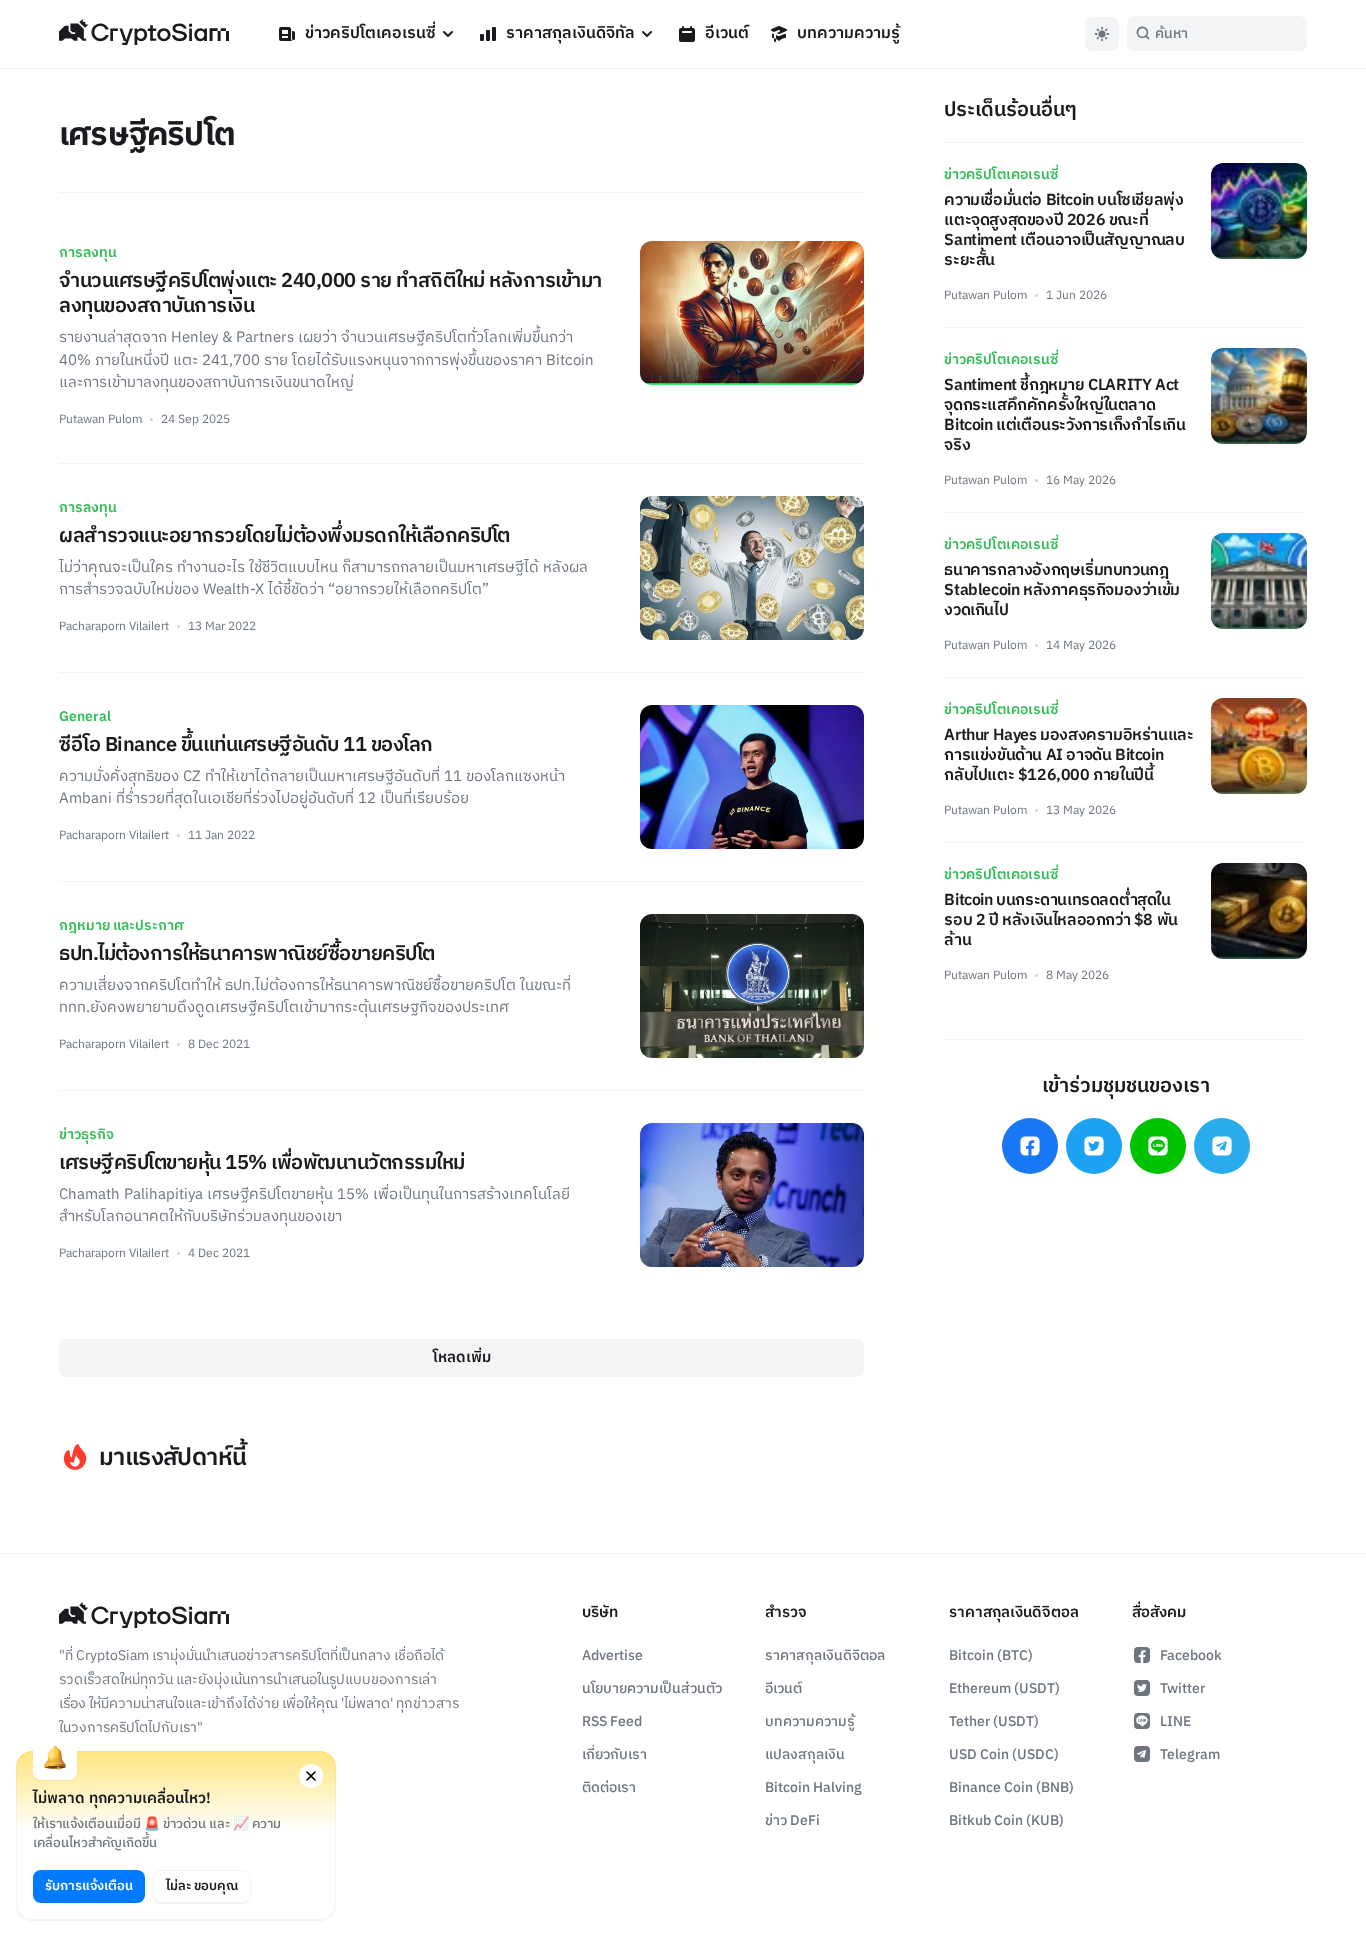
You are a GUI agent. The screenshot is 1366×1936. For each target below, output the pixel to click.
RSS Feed (612, 1721)
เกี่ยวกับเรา (614, 1754)
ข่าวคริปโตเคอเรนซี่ (370, 33)
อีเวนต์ (727, 33)
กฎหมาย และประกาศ (121, 925)
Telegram (1190, 1754)
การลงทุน (88, 252)
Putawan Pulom (100, 419)
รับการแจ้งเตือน (89, 1886)
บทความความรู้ (848, 33)
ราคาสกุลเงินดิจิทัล (570, 33)
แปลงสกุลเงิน (805, 1754)
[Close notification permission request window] (311, 1776)
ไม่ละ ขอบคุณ (202, 1886)
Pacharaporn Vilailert (114, 626)
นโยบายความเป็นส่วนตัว (652, 1688)
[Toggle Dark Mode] (1102, 34)
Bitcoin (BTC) (991, 1655)
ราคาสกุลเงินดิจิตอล (825, 1655)
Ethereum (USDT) (1004, 1688)
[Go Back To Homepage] (144, 34)
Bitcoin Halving (813, 1787)
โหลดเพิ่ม (462, 1357)
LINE (1175, 1721)
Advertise (612, 1655)
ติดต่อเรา (609, 1787)
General (85, 716)
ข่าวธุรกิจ (86, 1134)
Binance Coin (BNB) (1011, 1787)
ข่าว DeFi (792, 1820)
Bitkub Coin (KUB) (1006, 1820)
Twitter (1182, 1688)
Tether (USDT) (994, 1721)
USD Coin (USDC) (1004, 1754)
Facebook (1191, 1655)
